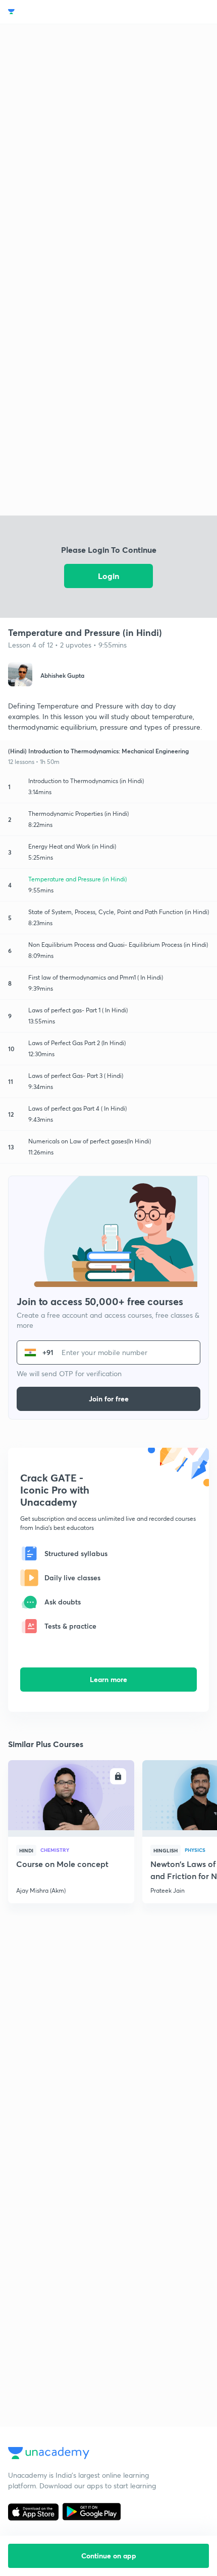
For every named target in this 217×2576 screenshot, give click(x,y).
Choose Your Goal (52, 12)
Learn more (108, 1679)
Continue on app (109, 2556)
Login (108, 576)
